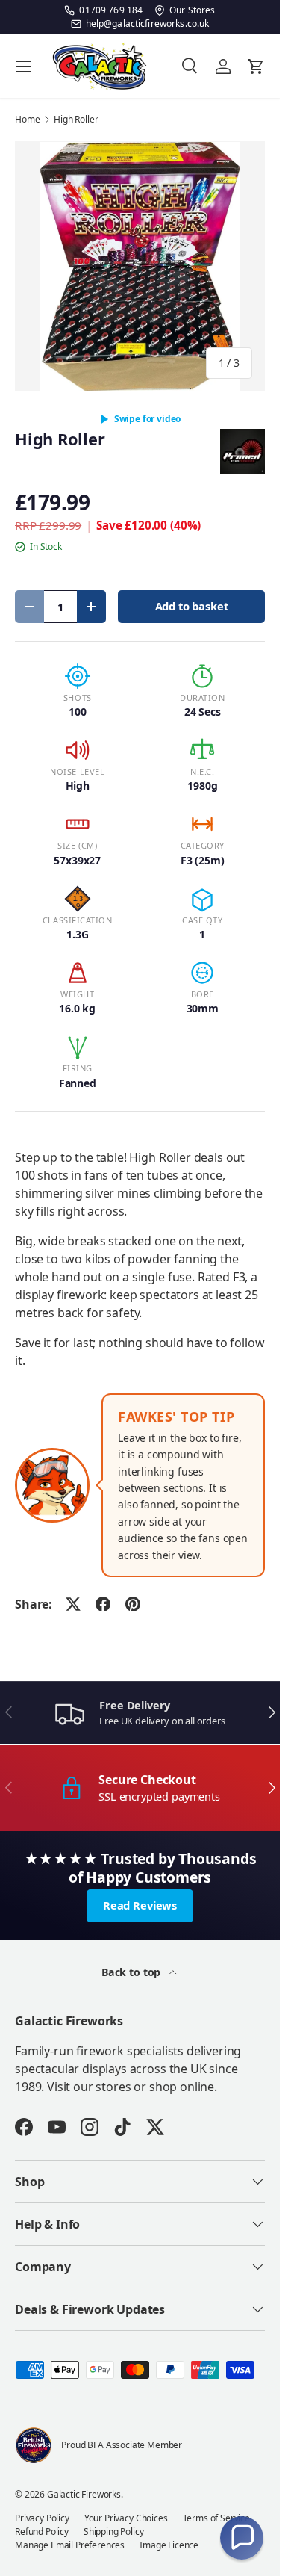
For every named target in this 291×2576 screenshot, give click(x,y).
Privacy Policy (42, 2518)
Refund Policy (42, 2532)
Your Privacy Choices (126, 2518)
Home (27, 120)
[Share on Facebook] (103, 1604)
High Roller (76, 120)
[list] (140, 266)
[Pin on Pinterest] (133, 1604)
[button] (242, 2538)
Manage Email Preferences (70, 2545)
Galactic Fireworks (84, 2494)
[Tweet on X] (73, 1604)
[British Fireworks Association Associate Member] (34, 2445)
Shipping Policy (114, 2532)
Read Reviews (140, 1905)
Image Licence (169, 2545)
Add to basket (192, 606)
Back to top (132, 1972)
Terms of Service (216, 2518)
